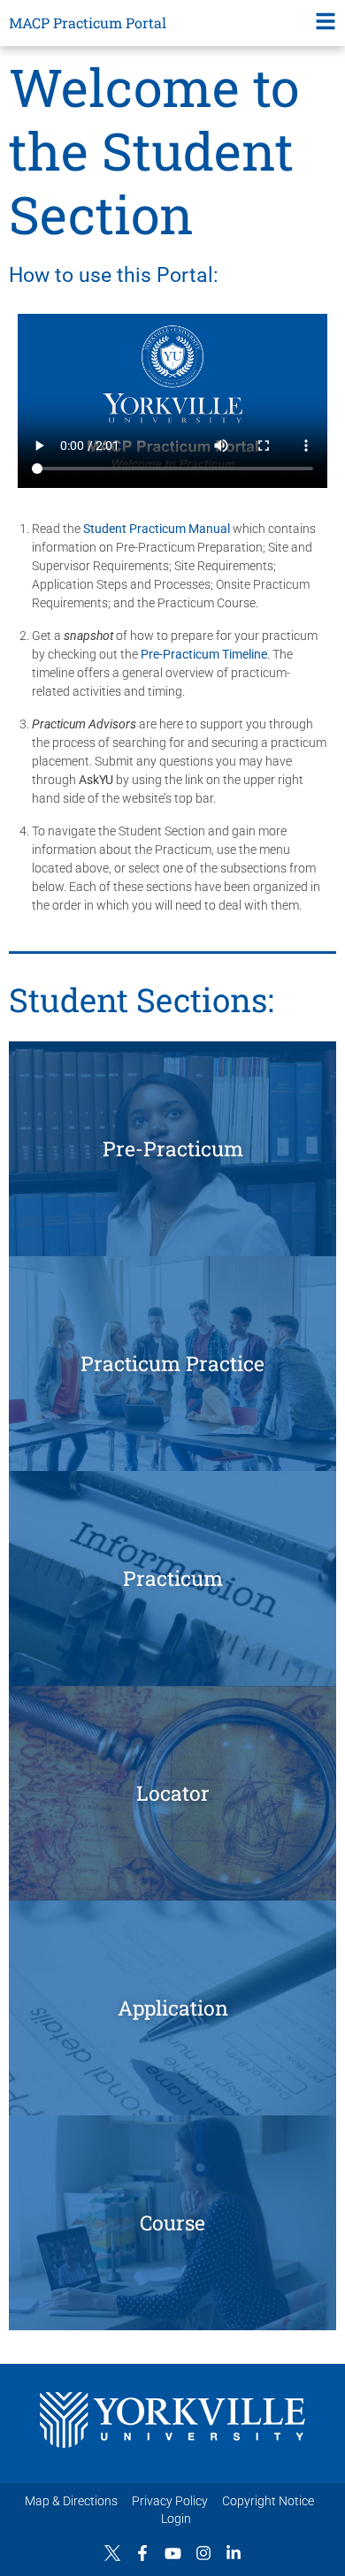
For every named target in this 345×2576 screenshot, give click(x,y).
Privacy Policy (170, 2501)
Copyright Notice (268, 2501)
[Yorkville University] (172, 2420)
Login (176, 2519)
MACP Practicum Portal (88, 23)
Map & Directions (71, 2501)
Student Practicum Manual (157, 529)
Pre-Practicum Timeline (204, 654)
